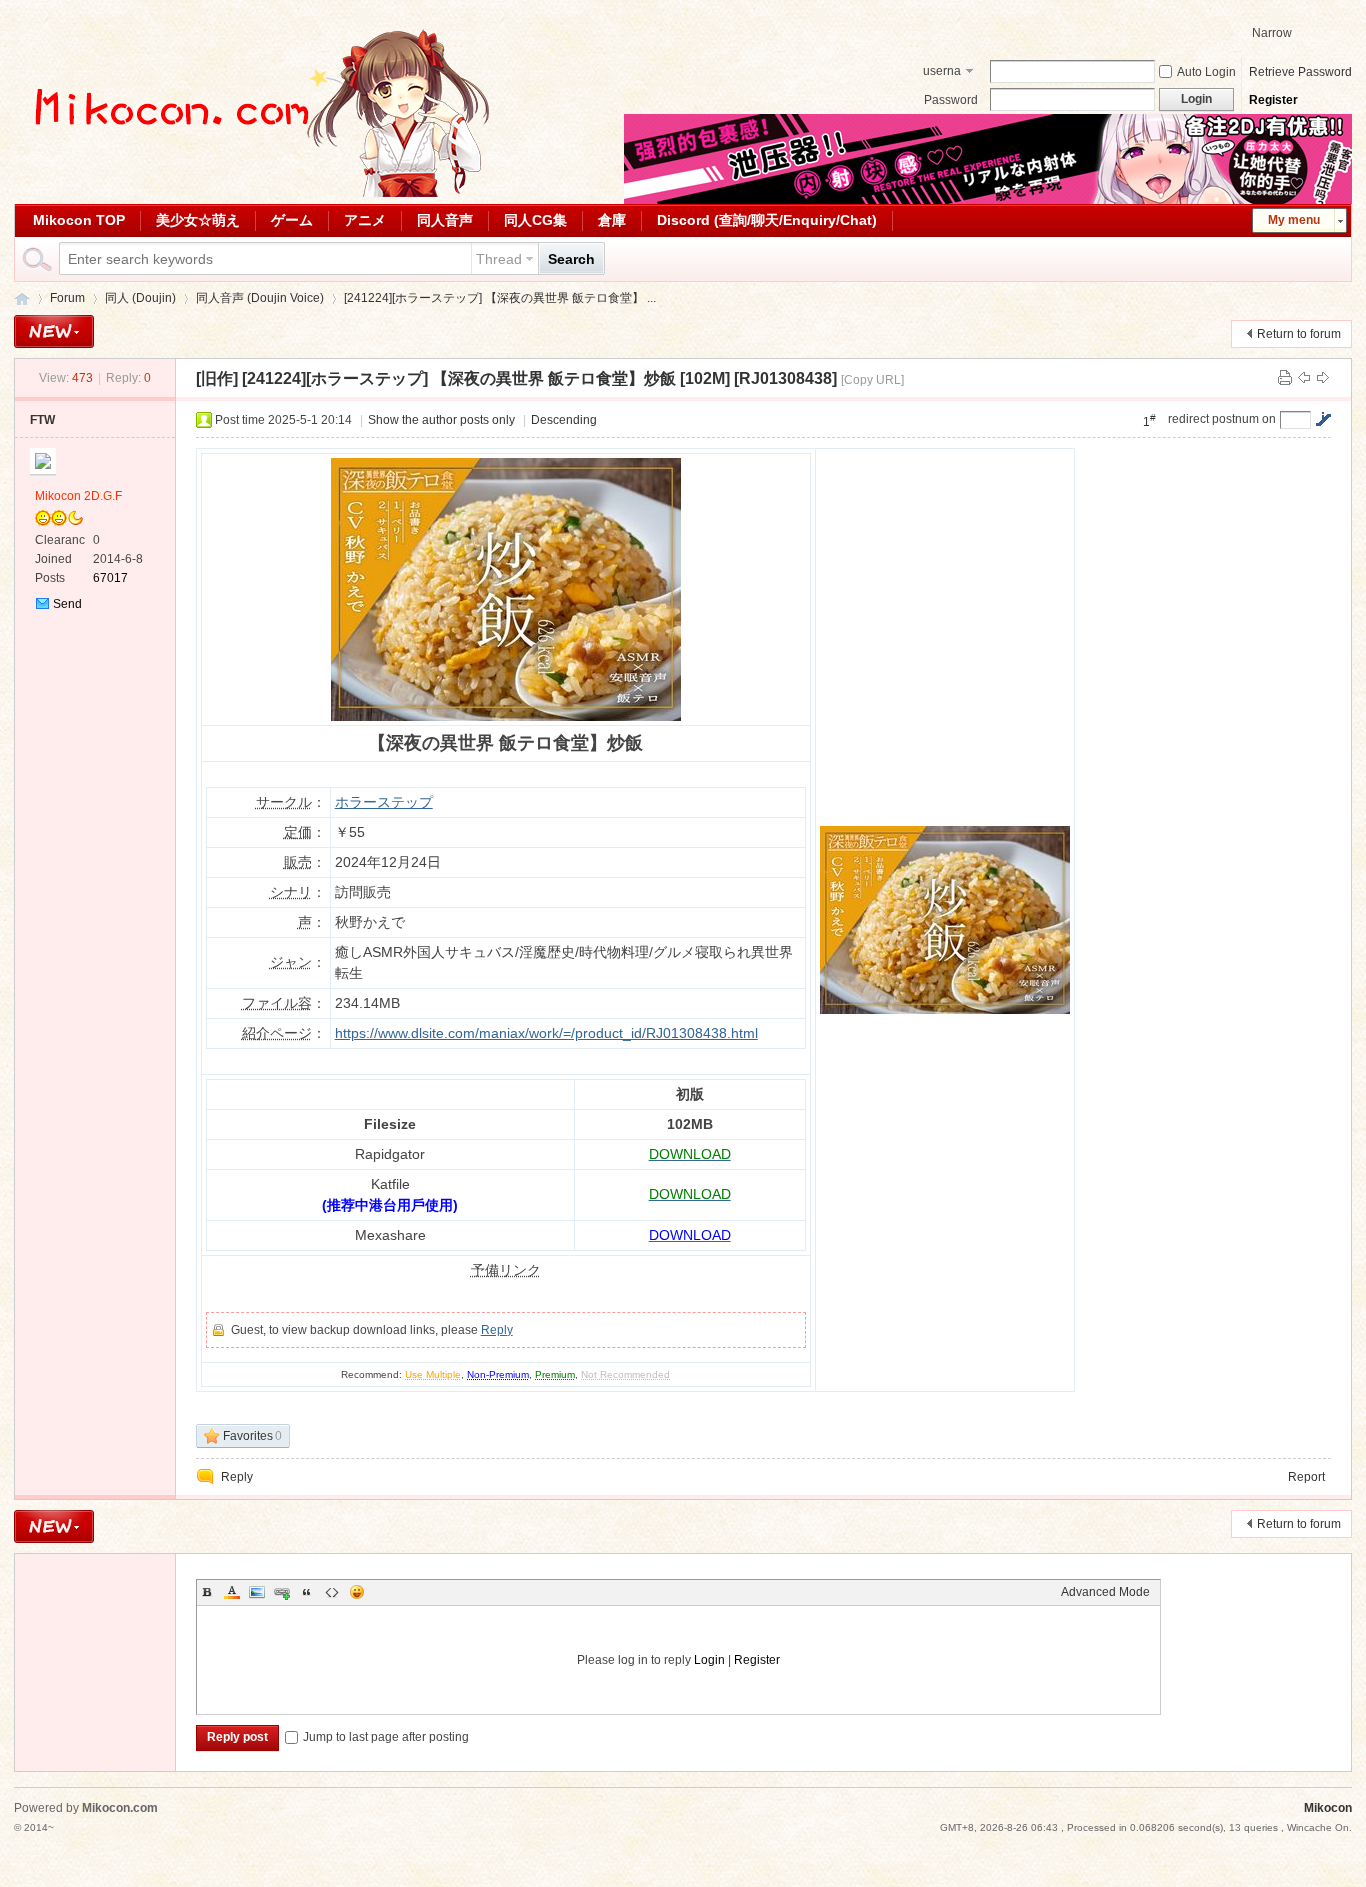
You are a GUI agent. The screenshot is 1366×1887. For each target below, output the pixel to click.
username (942, 73)
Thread (499, 259)
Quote (307, 1592)
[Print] (1285, 378)
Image (257, 1592)
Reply (497, 1330)
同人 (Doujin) (140, 298)
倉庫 (612, 220)
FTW (42, 420)
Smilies (357, 1592)
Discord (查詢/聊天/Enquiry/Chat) (767, 220)
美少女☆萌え (198, 220)
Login (709, 1660)
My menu (1294, 220)
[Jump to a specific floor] (1323, 419)
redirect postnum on (1222, 419)
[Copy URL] (872, 380)
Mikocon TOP (79, 220)
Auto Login (1206, 72)
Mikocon (22, 298)
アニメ (365, 220)
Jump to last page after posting (386, 1737)
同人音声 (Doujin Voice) (260, 298)
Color (232, 1592)
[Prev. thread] (1304, 378)
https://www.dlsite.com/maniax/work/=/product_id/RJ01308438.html (546, 1033)
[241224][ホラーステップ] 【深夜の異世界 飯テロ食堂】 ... (500, 298)
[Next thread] (1323, 378)
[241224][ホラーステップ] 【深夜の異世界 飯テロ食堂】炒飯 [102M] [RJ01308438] (539, 378)
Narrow (1272, 33)
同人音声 (445, 220)
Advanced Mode (1105, 1592)
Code (332, 1592)
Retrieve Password (1300, 72)
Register (1273, 100)
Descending (564, 420)
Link (282, 1592)
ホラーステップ (384, 802)
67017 (110, 578)
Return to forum (1299, 334)
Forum (67, 298)
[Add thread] (54, 331)
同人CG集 (535, 220)
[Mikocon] (254, 193)
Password (951, 100)
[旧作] (217, 378)
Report (1306, 1477)
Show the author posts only (441, 420)
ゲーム (292, 220)
